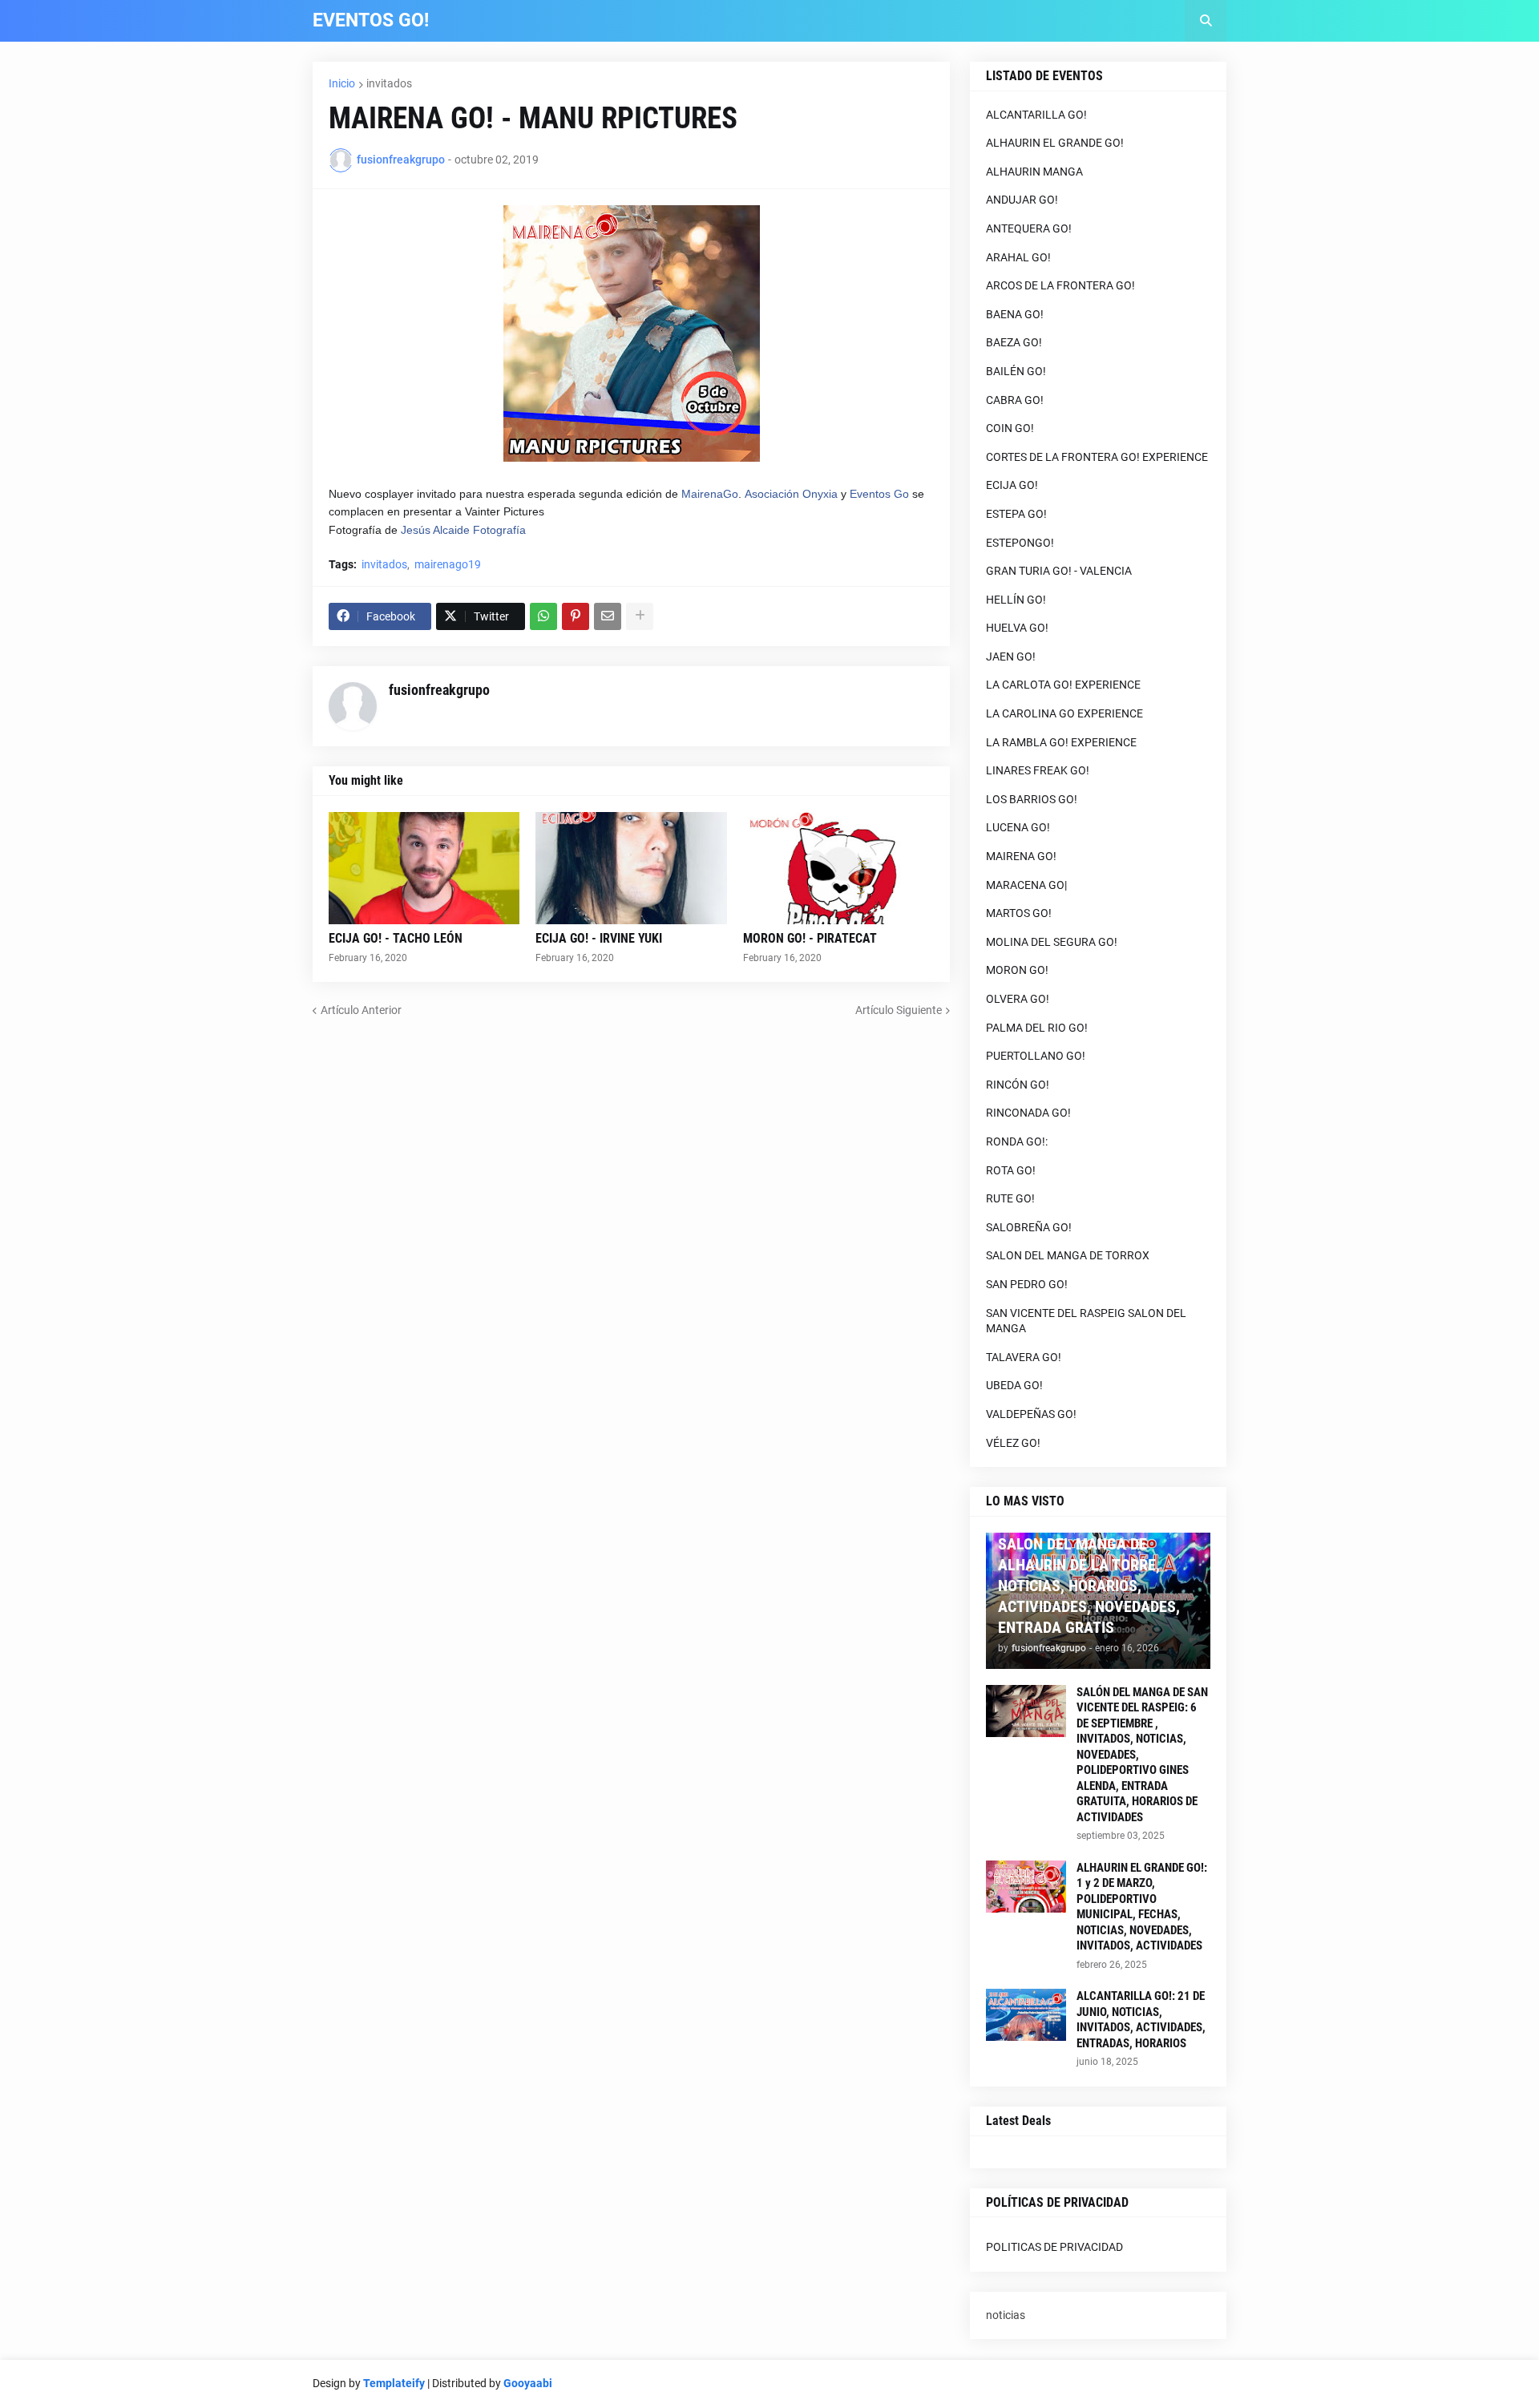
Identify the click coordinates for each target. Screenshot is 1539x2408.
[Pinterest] (576, 616)
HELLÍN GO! (1016, 600)
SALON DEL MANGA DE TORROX (1068, 1255)
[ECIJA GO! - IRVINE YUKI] (631, 868)
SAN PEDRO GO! (1027, 1284)
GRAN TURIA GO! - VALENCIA (1059, 571)
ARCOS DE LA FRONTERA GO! (1060, 285)
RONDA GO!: (1017, 1141)
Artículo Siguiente (899, 1010)
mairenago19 (448, 564)
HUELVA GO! (1017, 628)
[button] (1206, 21)
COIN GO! (1010, 428)
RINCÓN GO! (1018, 1085)
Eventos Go (879, 494)
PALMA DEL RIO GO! (1037, 1028)
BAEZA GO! (1014, 342)
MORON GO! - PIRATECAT (810, 938)
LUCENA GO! (1018, 827)
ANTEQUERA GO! (1029, 228)
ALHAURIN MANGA (1034, 172)
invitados (389, 83)
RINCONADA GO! (1028, 1113)
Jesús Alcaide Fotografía (463, 530)
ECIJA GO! (1012, 485)
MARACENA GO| (1026, 885)
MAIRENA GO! (1021, 856)
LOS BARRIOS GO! (1032, 799)
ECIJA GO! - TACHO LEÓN (396, 938)
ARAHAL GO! (1018, 257)
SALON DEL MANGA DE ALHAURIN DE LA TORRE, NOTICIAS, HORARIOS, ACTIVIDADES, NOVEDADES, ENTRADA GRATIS (1089, 1586)
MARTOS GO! (1019, 913)
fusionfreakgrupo (439, 690)
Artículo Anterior (361, 1010)
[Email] (608, 616)
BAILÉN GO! (1016, 371)
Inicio (342, 83)
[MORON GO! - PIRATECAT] (838, 868)
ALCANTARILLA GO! (1036, 115)
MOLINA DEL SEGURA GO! (1052, 942)
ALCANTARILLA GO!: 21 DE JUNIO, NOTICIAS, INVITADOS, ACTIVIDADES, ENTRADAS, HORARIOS (1141, 2020)
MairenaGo (710, 494)
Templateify (394, 2383)
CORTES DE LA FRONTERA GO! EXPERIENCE (1097, 457)
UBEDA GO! (1014, 1385)
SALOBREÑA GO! (1029, 1227)
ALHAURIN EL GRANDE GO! (1055, 143)
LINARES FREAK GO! (1038, 770)
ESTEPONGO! (1020, 543)
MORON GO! (1017, 970)
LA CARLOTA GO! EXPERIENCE (1063, 685)
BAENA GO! (1015, 314)
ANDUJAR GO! (1022, 200)
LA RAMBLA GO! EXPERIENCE (1061, 742)
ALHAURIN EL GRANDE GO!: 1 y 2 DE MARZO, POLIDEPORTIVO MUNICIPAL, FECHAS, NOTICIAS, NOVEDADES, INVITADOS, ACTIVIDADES (1142, 1907)
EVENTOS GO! (371, 20)
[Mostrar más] (640, 616)
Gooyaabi (528, 2383)
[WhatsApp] (543, 616)
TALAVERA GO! (1024, 1357)
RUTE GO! (1010, 1198)
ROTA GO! (1011, 1170)
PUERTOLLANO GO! (1036, 1056)
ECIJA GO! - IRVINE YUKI (599, 938)
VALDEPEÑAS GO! (1031, 1414)
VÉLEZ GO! (1013, 1443)
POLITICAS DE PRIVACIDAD (1054, 2247)
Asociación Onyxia (791, 494)
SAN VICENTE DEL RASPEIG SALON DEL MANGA (1086, 1321)
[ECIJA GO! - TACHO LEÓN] (424, 868)
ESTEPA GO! (1016, 514)
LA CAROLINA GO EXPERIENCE (1064, 713)
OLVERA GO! (1018, 999)
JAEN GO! (1011, 657)
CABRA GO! (1015, 400)
